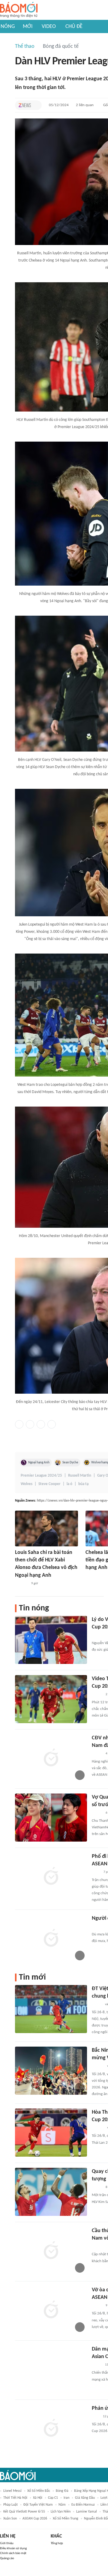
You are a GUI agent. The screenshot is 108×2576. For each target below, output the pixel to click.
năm (62, 2505)
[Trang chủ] (19, 10)
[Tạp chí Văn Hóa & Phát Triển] (97, 2005)
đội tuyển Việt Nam (38, 2505)
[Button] (36, 105)
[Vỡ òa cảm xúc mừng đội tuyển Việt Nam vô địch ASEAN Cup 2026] (51, 2310)
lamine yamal (87, 2512)
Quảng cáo (7, 2558)
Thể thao (25, 46)
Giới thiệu (7, 2543)
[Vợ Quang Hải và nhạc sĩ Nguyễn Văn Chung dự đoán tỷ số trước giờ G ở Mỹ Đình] (51, 1818)
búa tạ (83, 1484)
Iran (66, 2498)
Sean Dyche (70, 1463)
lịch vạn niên (61, 2512)
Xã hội (38, 2498)
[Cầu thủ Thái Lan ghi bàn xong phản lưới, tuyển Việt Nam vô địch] (51, 2251)
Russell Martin (80, 1476)
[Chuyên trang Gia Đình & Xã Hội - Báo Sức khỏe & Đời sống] (98, 2128)
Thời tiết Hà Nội (15, 2498)
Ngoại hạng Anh (39, 1463)
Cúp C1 (53, 2498)
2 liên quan (85, 105)
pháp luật (10, 2505)
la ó (69, 1484)
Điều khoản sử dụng (13, 2548)
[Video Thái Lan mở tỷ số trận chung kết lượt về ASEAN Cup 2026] (51, 1699)
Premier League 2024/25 (41, 1476)
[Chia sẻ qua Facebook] (19, 1424)
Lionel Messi (12, 2491)
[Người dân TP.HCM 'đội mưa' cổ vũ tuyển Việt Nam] (51, 1939)
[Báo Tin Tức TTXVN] (96, 1872)
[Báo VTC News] (99, 1635)
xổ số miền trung (66, 2519)
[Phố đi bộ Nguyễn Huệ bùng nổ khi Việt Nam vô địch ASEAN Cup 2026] (51, 1877)
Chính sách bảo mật (13, 2553)
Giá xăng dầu (85, 2498)
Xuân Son (10, 2519)
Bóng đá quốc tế (61, 46)
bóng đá (62, 2491)
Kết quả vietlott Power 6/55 (24, 2512)
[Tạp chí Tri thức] (25, 105)
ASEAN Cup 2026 (35, 2519)
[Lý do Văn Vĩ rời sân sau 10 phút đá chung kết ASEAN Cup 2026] (51, 1640)
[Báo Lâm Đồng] (21, 1584)
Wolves (27, 1484)
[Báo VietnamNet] (91, 1576)
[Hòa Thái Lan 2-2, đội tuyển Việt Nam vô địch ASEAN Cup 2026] (51, 2133)
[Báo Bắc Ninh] (98, 2066)
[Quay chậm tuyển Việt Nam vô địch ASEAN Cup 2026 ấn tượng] (51, 2192)
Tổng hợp (57, 2543)
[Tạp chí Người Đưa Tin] (97, 2365)
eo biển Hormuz (83, 2505)
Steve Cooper (49, 1484)
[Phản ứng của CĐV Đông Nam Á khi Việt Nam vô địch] (51, 2429)
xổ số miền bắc (39, 2491)
